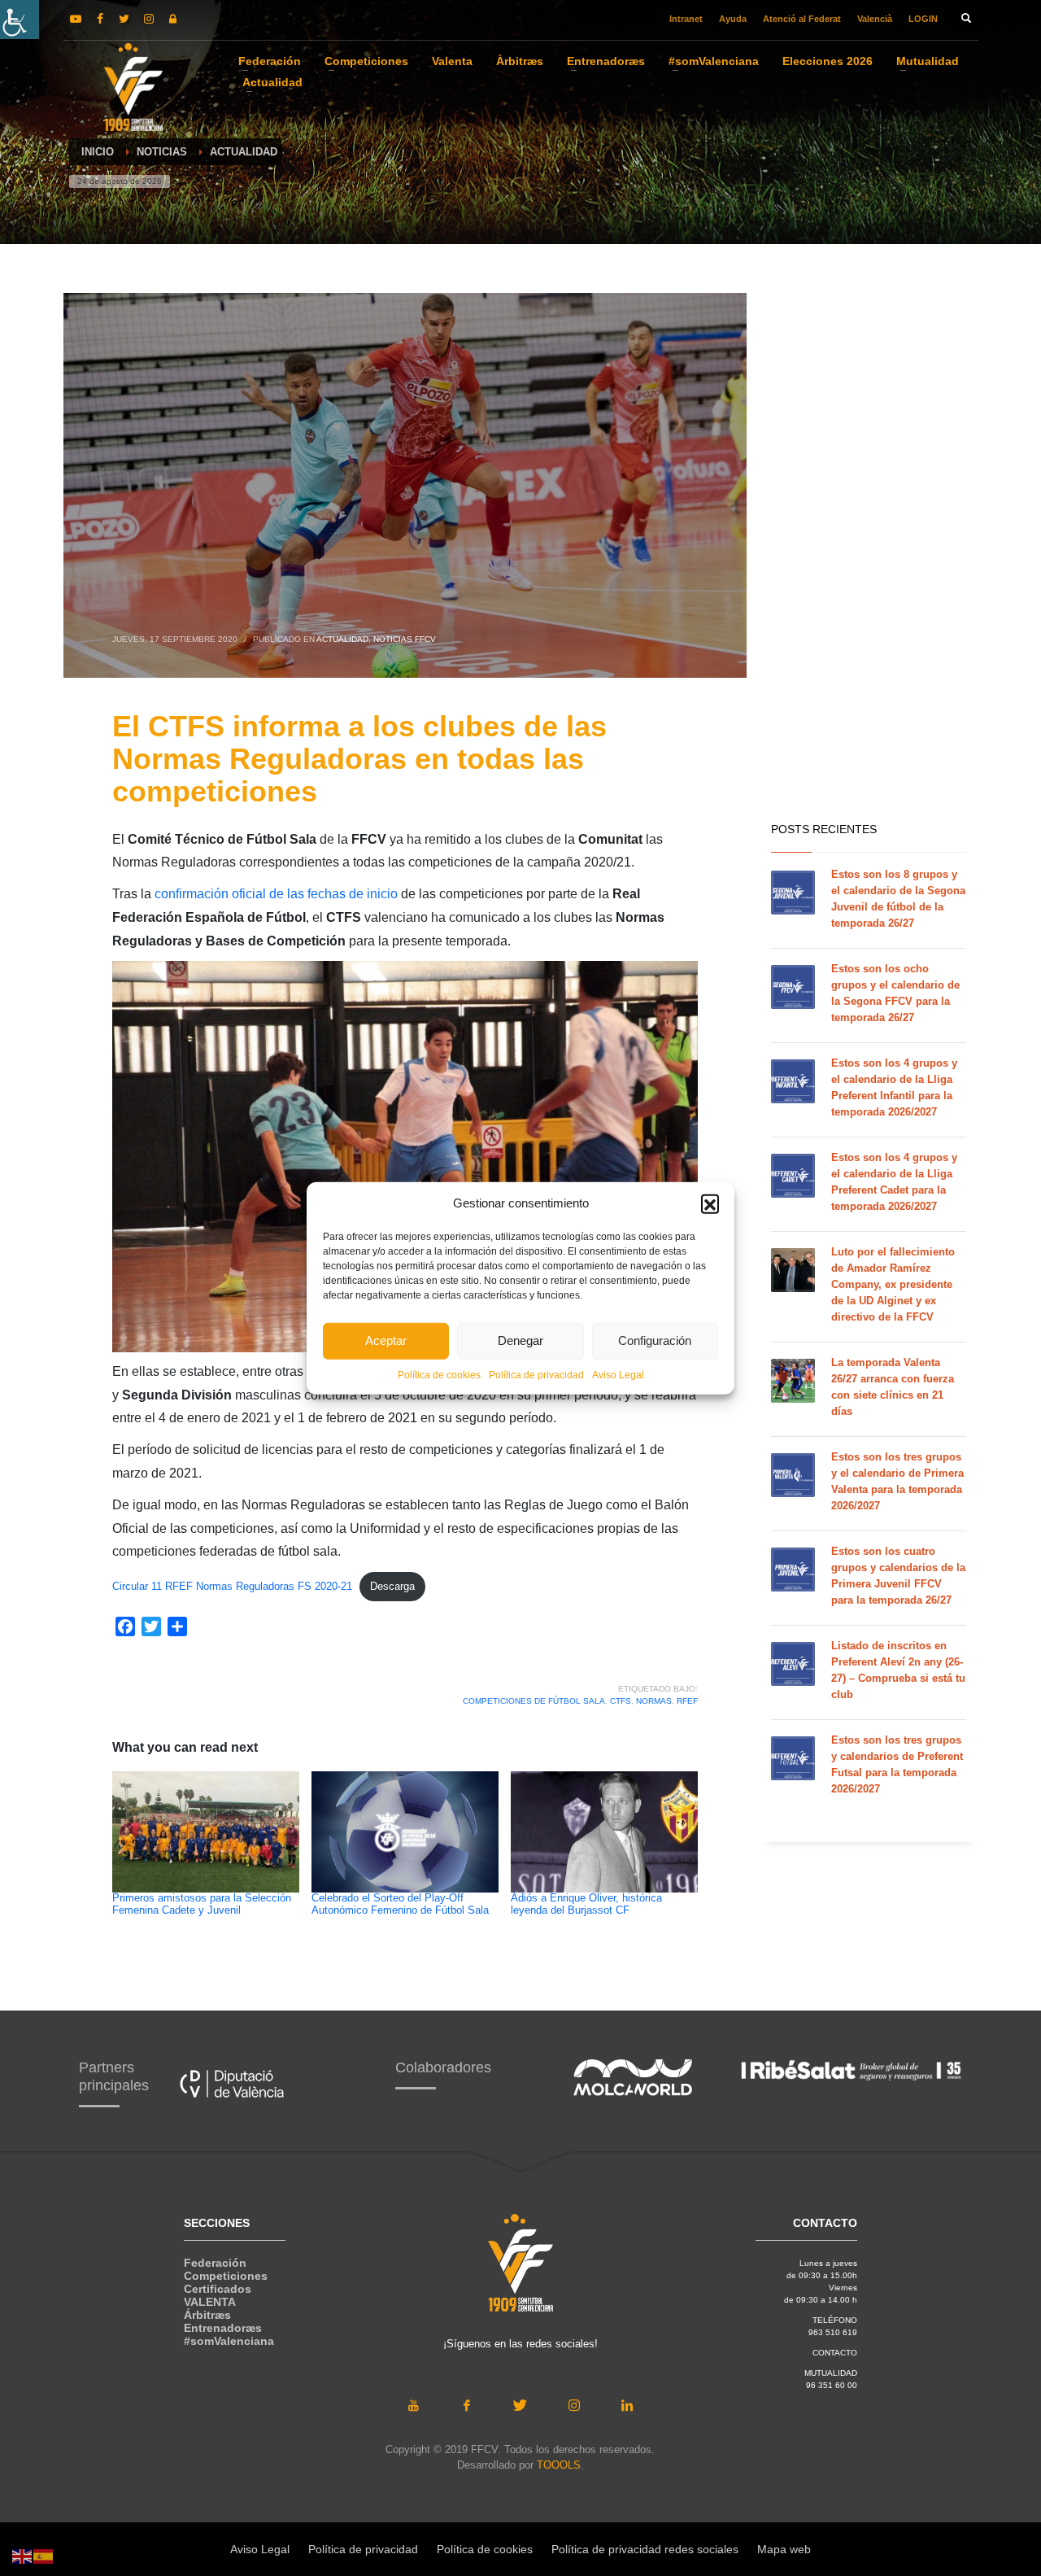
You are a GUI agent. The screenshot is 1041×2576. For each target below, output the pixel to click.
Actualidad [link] (342, 639)
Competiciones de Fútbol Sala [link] (534, 1701)
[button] (710, 1203)
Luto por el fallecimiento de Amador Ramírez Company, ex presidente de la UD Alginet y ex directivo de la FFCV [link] (893, 1284)
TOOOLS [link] (559, 2465)
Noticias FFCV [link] (405, 639)
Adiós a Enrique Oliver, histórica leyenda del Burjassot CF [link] (586, 1904)
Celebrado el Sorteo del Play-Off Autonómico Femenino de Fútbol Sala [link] (400, 1904)
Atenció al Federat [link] (802, 19)
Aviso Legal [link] (618, 1374)
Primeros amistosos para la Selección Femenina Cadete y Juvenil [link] (202, 1904)
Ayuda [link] (733, 19)
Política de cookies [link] (439, 1374)
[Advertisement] (869, 553)
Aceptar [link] (386, 1340)
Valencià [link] (875, 19)
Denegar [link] (520, 1340)
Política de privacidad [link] (536, 1374)
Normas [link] (654, 1701)
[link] (20, 20)
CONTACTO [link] (835, 2353)
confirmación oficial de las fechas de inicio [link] (276, 894)
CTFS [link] (621, 1701)
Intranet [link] (686, 19)
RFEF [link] (687, 1701)
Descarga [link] (392, 1586)
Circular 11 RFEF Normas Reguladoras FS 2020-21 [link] (232, 1586)
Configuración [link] (655, 1340)
